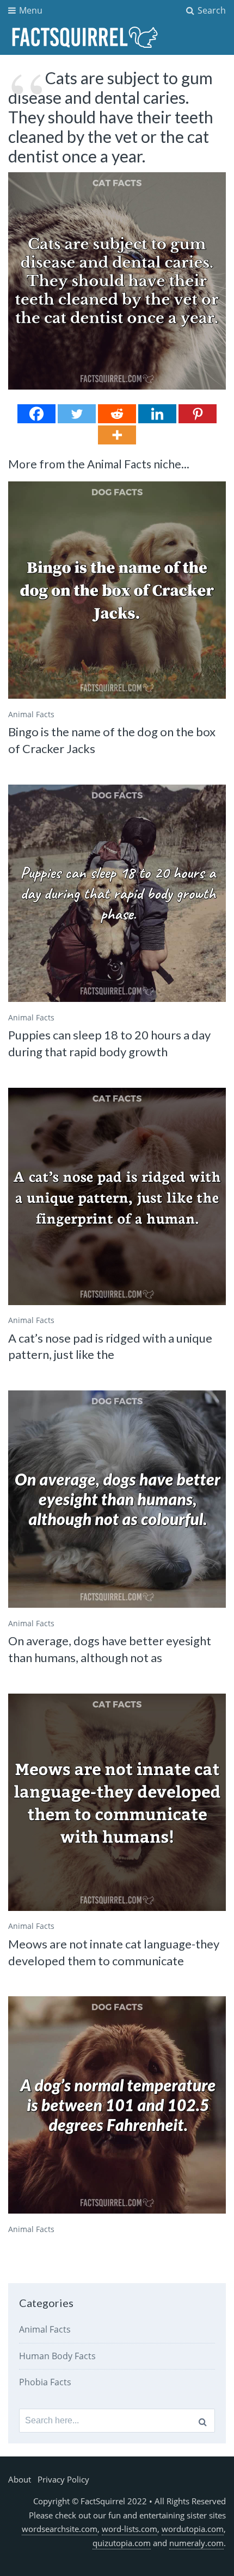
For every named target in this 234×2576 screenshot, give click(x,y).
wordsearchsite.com (60, 2529)
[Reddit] (117, 414)
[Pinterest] (198, 414)
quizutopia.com (122, 2543)
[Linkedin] (157, 414)
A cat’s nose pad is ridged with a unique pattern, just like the (110, 1346)
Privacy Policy (63, 2479)
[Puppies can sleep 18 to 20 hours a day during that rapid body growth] (117, 893)
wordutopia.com (193, 2529)
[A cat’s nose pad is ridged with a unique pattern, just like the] (117, 1196)
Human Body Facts (57, 2356)
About (20, 2479)
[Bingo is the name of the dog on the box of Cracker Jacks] (117, 590)
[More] (117, 435)
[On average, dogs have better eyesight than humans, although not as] (117, 1499)
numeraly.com (196, 2543)
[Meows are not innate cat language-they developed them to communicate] (117, 1802)
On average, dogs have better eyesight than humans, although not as (110, 1649)
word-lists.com (130, 2529)
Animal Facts (31, 714)
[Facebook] (36, 414)
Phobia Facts (45, 2382)
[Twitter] (77, 414)
